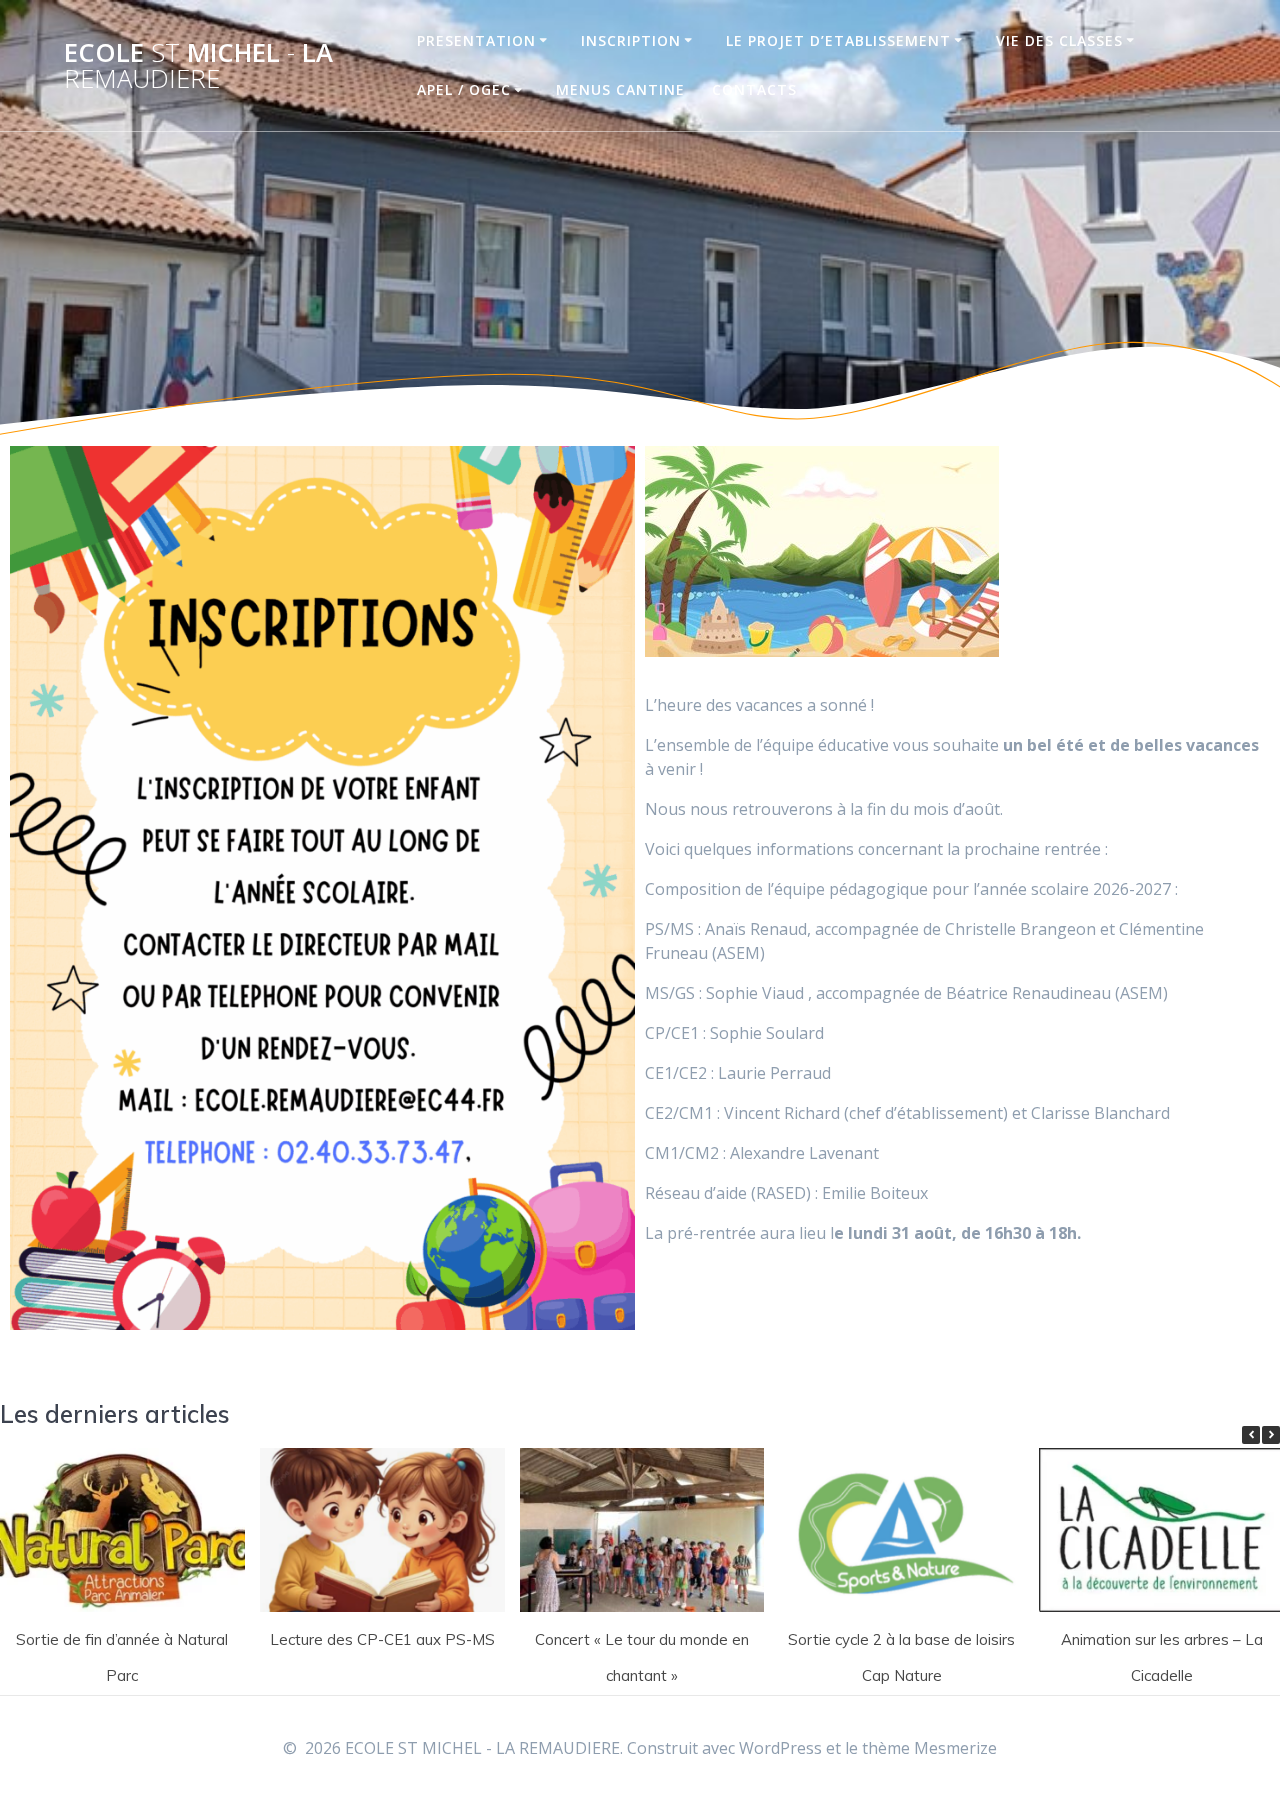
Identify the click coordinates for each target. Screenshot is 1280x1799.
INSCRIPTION (631, 40)
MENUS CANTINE (620, 89)
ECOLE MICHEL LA (198, 65)
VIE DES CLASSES (1059, 40)
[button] (1271, 1435)
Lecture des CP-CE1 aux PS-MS (382, 1639)
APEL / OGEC (464, 89)
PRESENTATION (476, 40)
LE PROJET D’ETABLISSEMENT (838, 40)
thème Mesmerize (929, 1748)
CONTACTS (754, 89)
